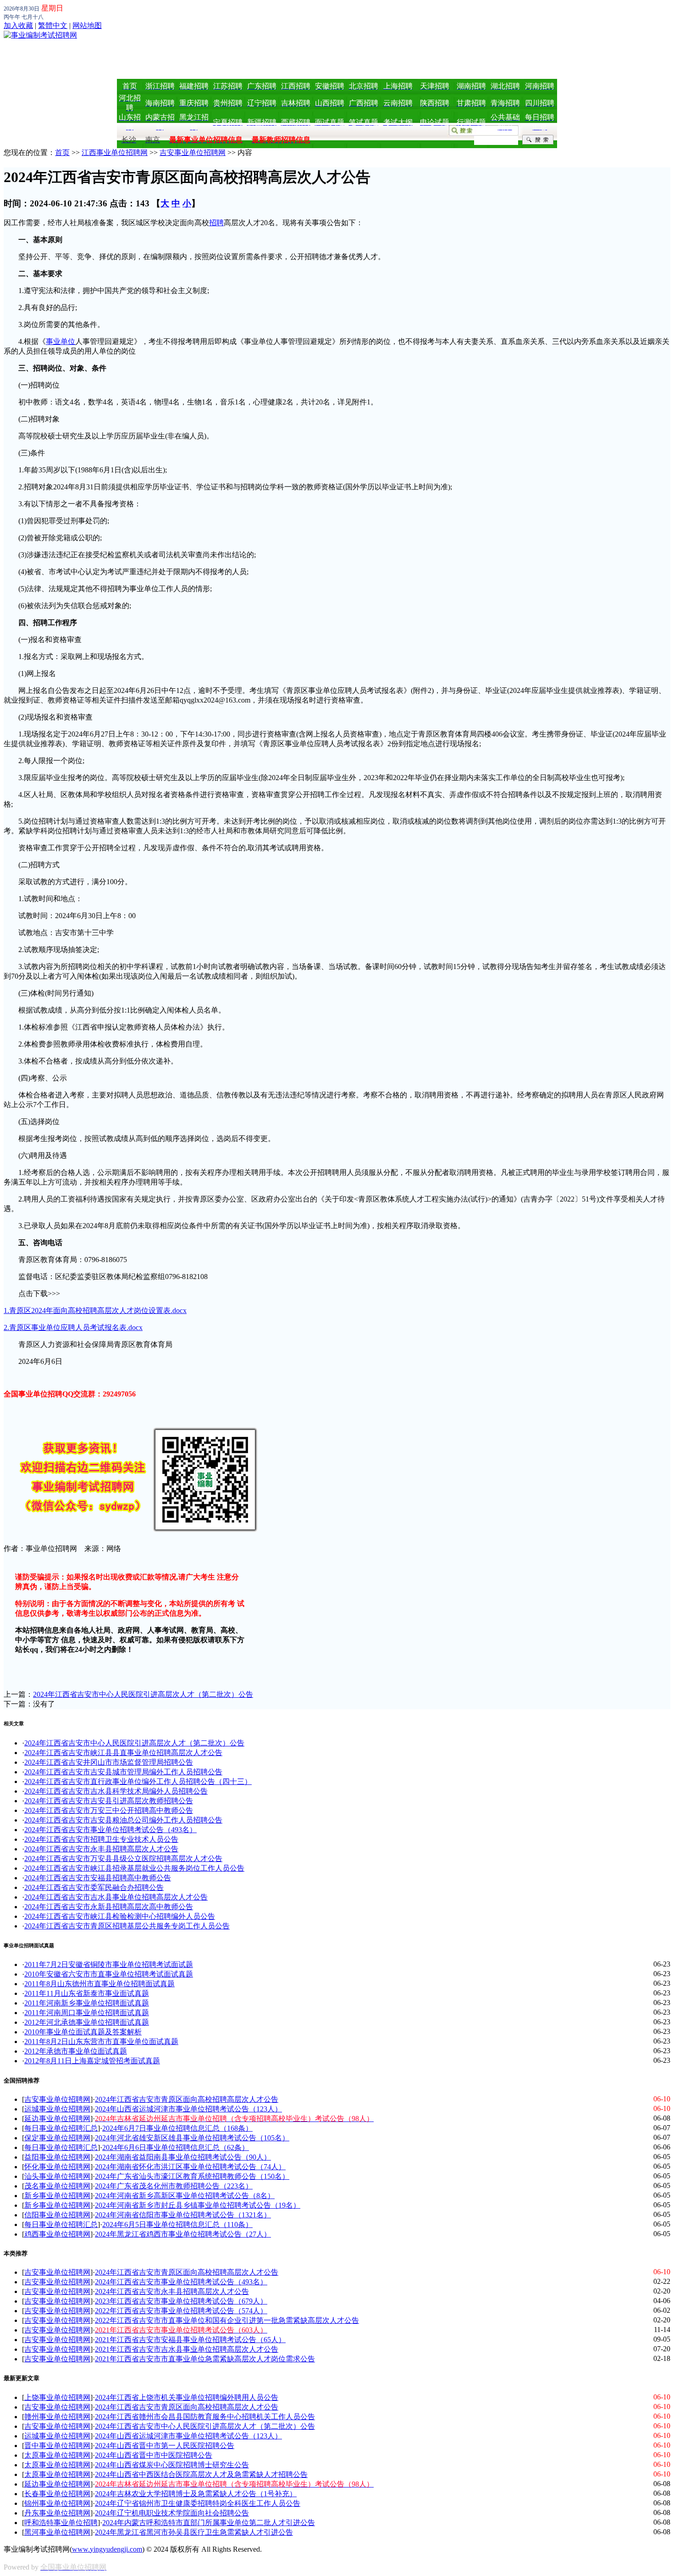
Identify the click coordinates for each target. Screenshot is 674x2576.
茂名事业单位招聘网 (57, 2186)
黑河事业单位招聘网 (57, 2532)
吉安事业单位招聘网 (193, 152)
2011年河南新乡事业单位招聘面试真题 (87, 2003)
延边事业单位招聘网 (57, 2119)
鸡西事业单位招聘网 (57, 2234)
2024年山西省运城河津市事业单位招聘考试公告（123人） (188, 2109)
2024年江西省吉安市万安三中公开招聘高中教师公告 (109, 1810)
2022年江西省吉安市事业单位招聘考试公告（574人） (181, 2311)
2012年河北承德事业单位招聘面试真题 (87, 2022)
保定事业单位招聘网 (57, 2138)
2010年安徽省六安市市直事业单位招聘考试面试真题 (109, 1974)
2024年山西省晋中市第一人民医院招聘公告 (165, 2446)
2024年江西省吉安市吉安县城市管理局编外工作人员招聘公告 (123, 1772)
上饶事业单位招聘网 (57, 2397)
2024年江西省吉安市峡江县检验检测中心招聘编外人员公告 (120, 1916)
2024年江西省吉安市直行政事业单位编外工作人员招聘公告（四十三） (138, 1781)
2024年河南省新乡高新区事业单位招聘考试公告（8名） (185, 2196)
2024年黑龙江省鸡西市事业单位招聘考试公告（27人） (183, 2234)
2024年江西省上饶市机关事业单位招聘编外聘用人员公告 (187, 2397)
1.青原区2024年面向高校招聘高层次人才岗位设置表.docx (95, 1310)
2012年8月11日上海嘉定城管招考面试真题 (92, 2061)
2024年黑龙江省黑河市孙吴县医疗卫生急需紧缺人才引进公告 (194, 2532)
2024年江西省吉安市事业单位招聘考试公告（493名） (110, 1830)
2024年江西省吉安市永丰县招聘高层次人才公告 (101, 1849)
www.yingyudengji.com (107, 2549)
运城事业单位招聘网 (57, 2109)
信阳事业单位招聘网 (57, 2215)
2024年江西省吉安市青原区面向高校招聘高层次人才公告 (187, 2099)
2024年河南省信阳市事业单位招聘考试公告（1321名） (183, 2215)
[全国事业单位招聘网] (40, 35)
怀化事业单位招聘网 (57, 2167)
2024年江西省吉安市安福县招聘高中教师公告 (98, 1878)
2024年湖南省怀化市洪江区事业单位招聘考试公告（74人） (190, 2167)
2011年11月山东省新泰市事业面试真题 (87, 1993)
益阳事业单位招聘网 (57, 2157)
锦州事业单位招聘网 (57, 2503)
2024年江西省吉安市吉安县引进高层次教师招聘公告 (109, 1801)
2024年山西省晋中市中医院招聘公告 (154, 2455)
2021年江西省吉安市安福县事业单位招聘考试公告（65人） (190, 2340)
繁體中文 (53, 25)
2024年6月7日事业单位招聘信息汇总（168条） (177, 2128)
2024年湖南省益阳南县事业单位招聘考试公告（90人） (183, 2157)
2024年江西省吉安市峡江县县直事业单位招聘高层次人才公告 (123, 1753)
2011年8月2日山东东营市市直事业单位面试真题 (101, 2041)
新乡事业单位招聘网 (57, 2196)
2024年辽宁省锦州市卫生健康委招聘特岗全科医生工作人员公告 (198, 2503)
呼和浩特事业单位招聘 (61, 2523)
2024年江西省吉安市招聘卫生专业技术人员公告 (101, 1839)
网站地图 (87, 25)
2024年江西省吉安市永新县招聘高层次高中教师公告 (109, 1907)
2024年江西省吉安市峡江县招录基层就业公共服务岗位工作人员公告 (134, 1868)
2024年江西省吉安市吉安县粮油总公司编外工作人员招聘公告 (123, 1820)
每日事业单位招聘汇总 (61, 2128)
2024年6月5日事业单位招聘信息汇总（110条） (177, 2224)
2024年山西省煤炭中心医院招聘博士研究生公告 (172, 2465)
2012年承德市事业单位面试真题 (76, 2051)
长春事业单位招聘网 (57, 2494)
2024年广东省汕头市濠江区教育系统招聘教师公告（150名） (192, 2176)
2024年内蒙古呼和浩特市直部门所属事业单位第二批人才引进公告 (209, 2523)
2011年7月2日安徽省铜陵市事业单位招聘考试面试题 (109, 1964)
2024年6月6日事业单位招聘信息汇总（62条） (176, 2147)
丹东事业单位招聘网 (57, 2513)
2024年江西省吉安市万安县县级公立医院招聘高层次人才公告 (123, 1859)
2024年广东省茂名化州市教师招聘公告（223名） (174, 2186)
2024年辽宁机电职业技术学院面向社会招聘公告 (172, 2513)
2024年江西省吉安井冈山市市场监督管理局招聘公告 (109, 1762)
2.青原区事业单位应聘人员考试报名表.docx (73, 1327)
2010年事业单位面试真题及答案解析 (83, 2032)
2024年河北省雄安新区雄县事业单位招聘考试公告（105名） (192, 2138)
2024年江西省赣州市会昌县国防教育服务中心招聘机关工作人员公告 (205, 2417)
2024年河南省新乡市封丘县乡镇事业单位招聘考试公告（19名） (198, 2205)
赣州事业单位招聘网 (57, 2417)
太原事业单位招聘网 (57, 2455)
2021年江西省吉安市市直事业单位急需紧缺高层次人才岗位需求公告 (205, 2359)
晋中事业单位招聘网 (57, 2446)
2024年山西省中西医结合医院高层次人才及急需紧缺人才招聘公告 (201, 2474)
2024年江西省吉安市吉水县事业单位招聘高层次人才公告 (116, 1897)
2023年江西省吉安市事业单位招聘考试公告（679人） (181, 2301)
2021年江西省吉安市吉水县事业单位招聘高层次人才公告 (187, 2349)
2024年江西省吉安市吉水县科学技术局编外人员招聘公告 (116, 1791)
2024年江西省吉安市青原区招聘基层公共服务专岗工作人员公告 (127, 1926)
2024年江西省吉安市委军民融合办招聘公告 (94, 1887)
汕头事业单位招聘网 (57, 2176)
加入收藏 (18, 25)
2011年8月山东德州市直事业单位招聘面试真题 (99, 1984)
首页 (62, 152)
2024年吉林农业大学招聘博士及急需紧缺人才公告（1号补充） (196, 2494)
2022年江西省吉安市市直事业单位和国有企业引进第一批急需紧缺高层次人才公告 (227, 2320)
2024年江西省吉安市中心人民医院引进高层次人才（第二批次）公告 (143, 1694)
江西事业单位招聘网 (115, 152)
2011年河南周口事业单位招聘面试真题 (87, 2013)
